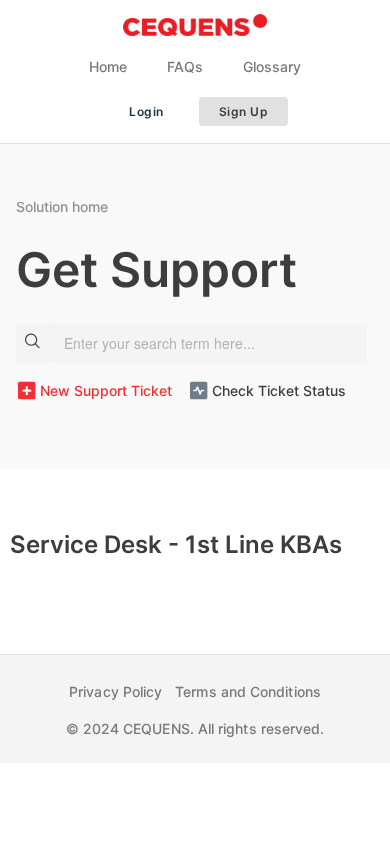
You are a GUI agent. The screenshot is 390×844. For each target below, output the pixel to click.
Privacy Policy (115, 691)
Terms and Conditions (248, 691)
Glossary (272, 66)
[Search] (33, 343)
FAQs (185, 66)
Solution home (62, 206)
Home (108, 66)
